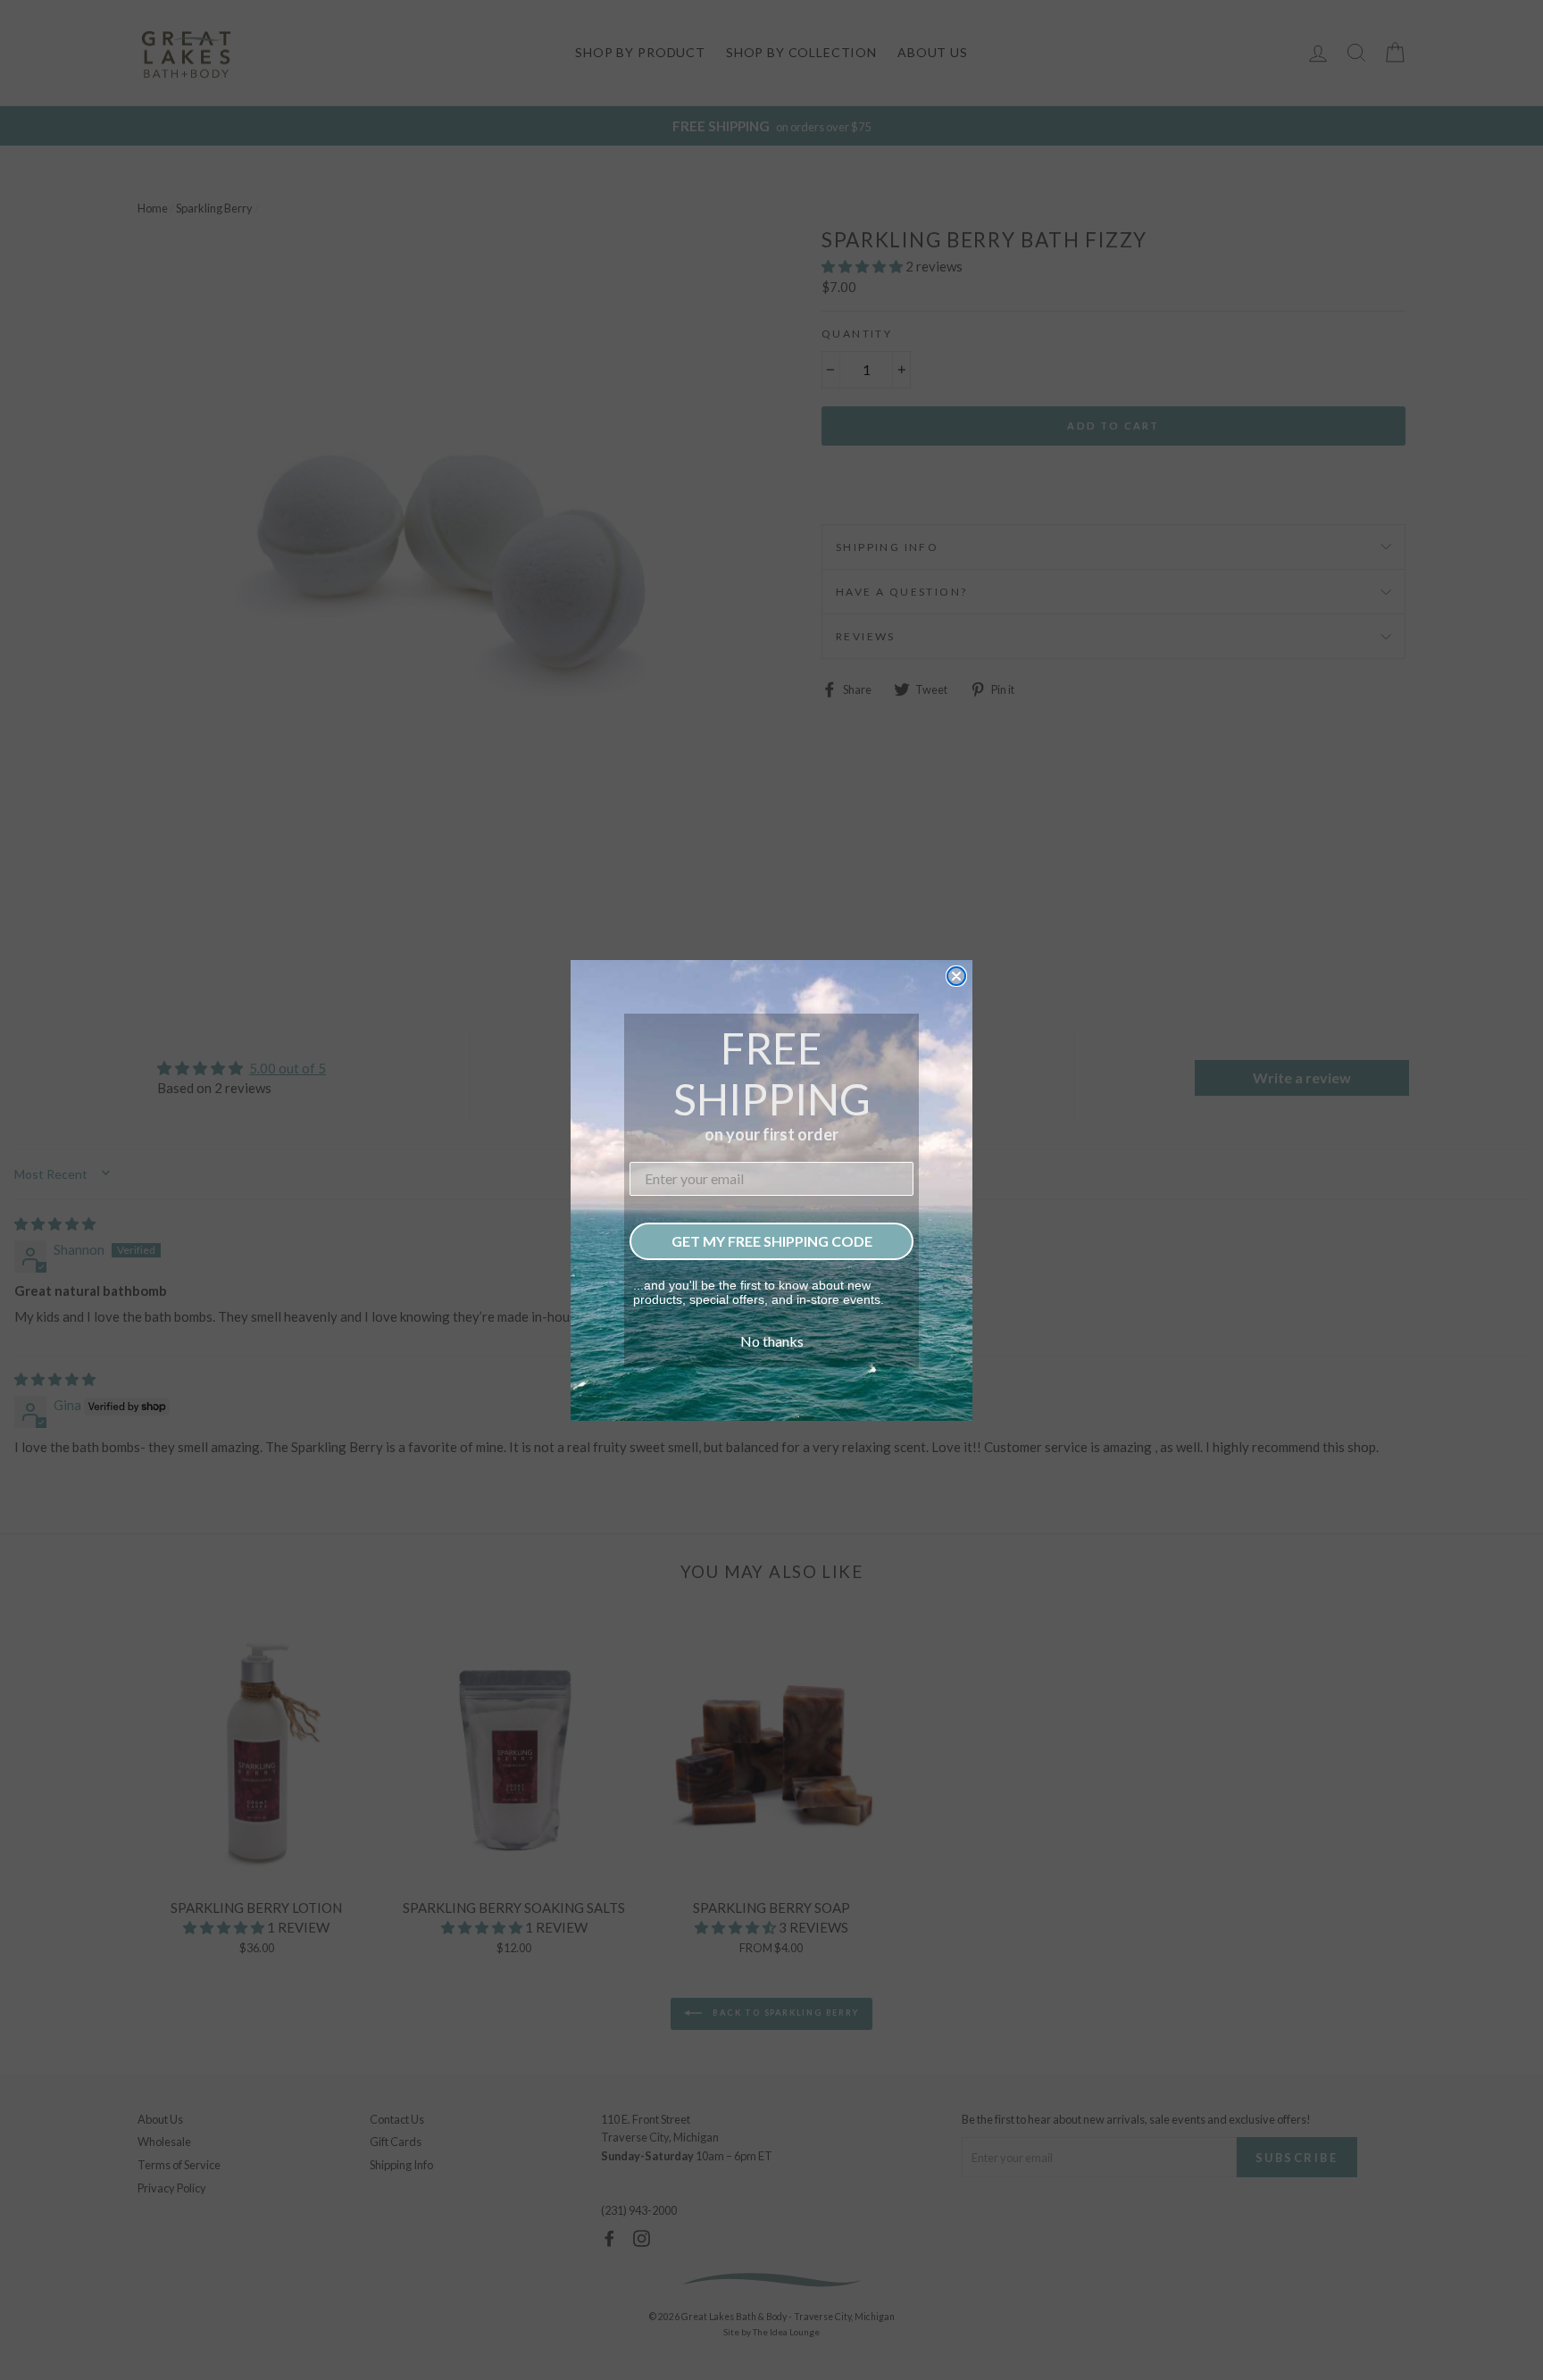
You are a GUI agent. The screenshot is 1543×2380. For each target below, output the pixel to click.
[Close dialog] (956, 976)
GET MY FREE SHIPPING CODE (772, 1241)
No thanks (772, 1341)
